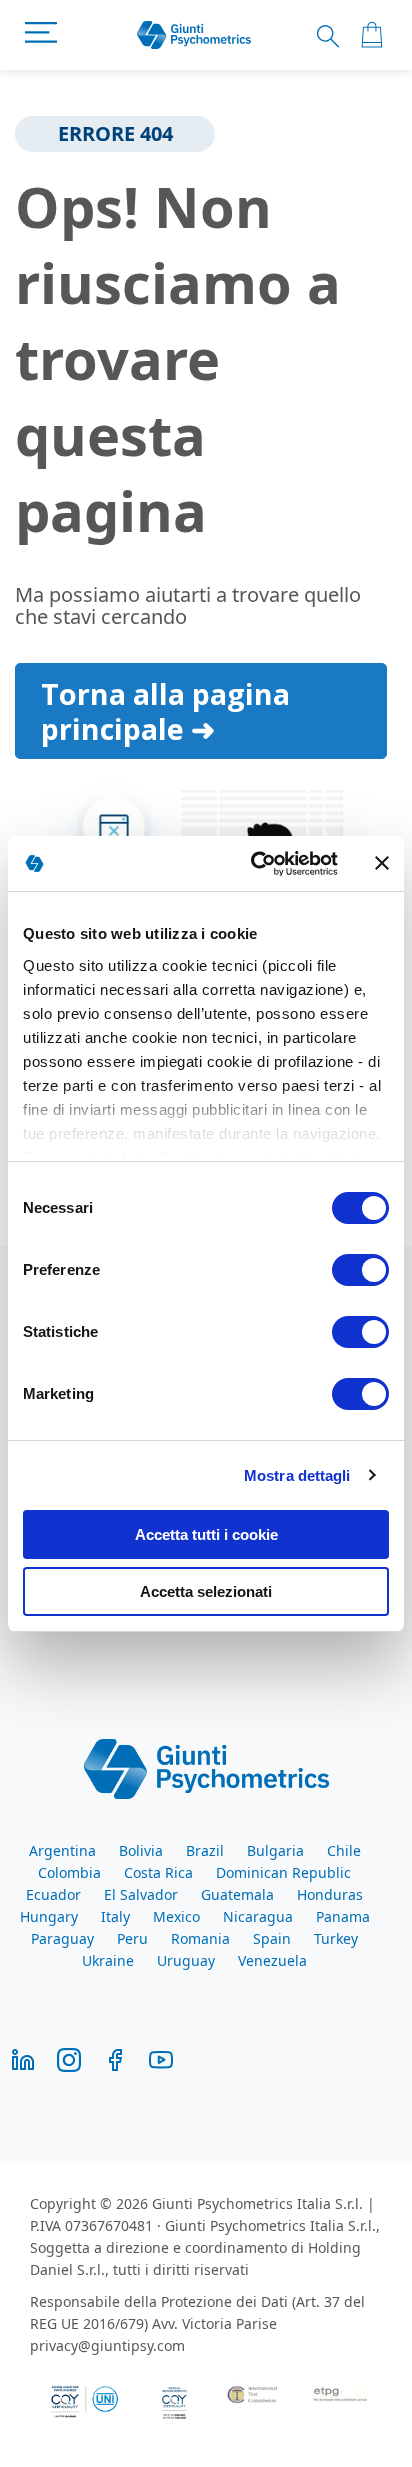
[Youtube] (161, 2058)
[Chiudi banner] (382, 863)
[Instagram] (69, 2058)
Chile (344, 1850)
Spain (272, 1938)
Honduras (330, 1894)
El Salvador (141, 1894)
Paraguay (62, 1938)
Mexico (176, 1916)
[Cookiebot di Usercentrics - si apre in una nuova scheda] (255, 864)
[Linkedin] (23, 2058)
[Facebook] (115, 2058)
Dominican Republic (283, 1872)
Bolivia (141, 1850)
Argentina (62, 1850)
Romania (200, 1938)
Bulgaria (275, 1850)
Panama (343, 1916)
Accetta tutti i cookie (206, 1534)
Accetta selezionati (206, 1591)
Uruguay (186, 1960)
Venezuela (272, 1960)
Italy (115, 1916)
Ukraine (108, 1960)
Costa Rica (158, 1872)
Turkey (336, 1938)
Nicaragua (258, 1916)
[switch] (360, 1272)
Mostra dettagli (297, 1475)
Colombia (69, 1872)
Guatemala (237, 1894)
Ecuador (53, 1894)
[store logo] (194, 35)
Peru (132, 1938)
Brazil (205, 1850)
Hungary (49, 1916)
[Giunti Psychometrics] (206, 1767)
